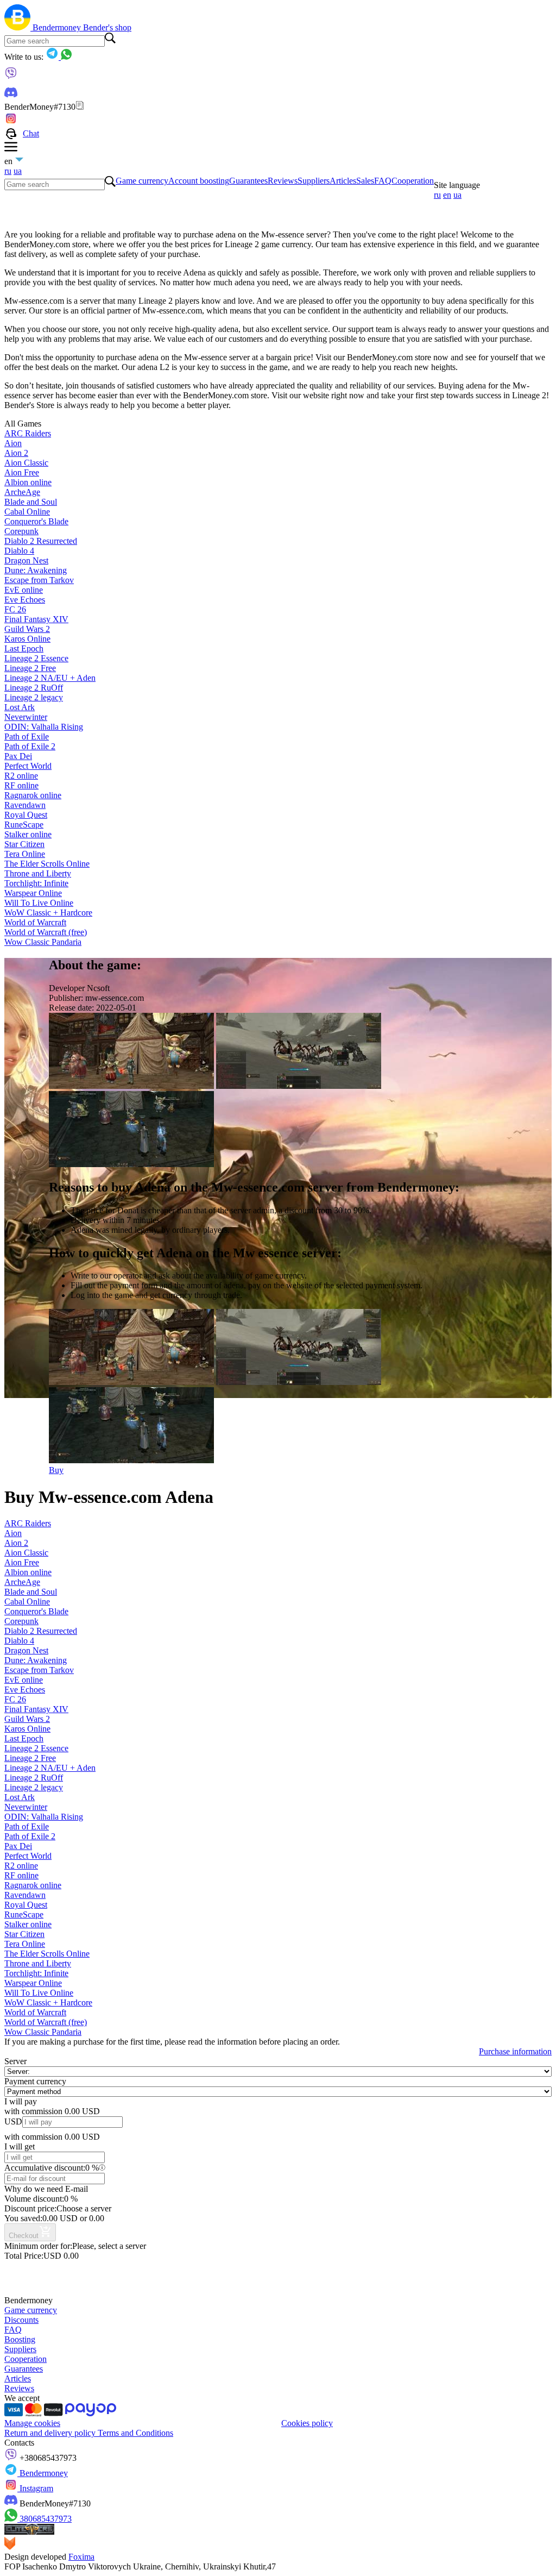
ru (8, 171)
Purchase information (515, 2051)
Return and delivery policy (51, 2433)
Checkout (24, 2236)
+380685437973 (47, 2458)
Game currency (142, 181)
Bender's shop (107, 27)
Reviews (283, 181)
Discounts (21, 2320)
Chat (31, 133)
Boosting (20, 2339)
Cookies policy (307, 2423)
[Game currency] (18, 27)
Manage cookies (32, 2423)
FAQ (383, 181)
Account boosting (199, 181)
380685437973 (45, 2519)
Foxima (81, 2557)
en (447, 195)
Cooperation (413, 181)
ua (18, 171)
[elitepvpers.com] (29, 2532)
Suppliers (314, 181)
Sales (365, 181)
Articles (343, 181)
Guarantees (248, 181)
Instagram (35, 2488)
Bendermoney (58, 27)
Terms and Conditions (135, 2433)
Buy (56, 1470)
